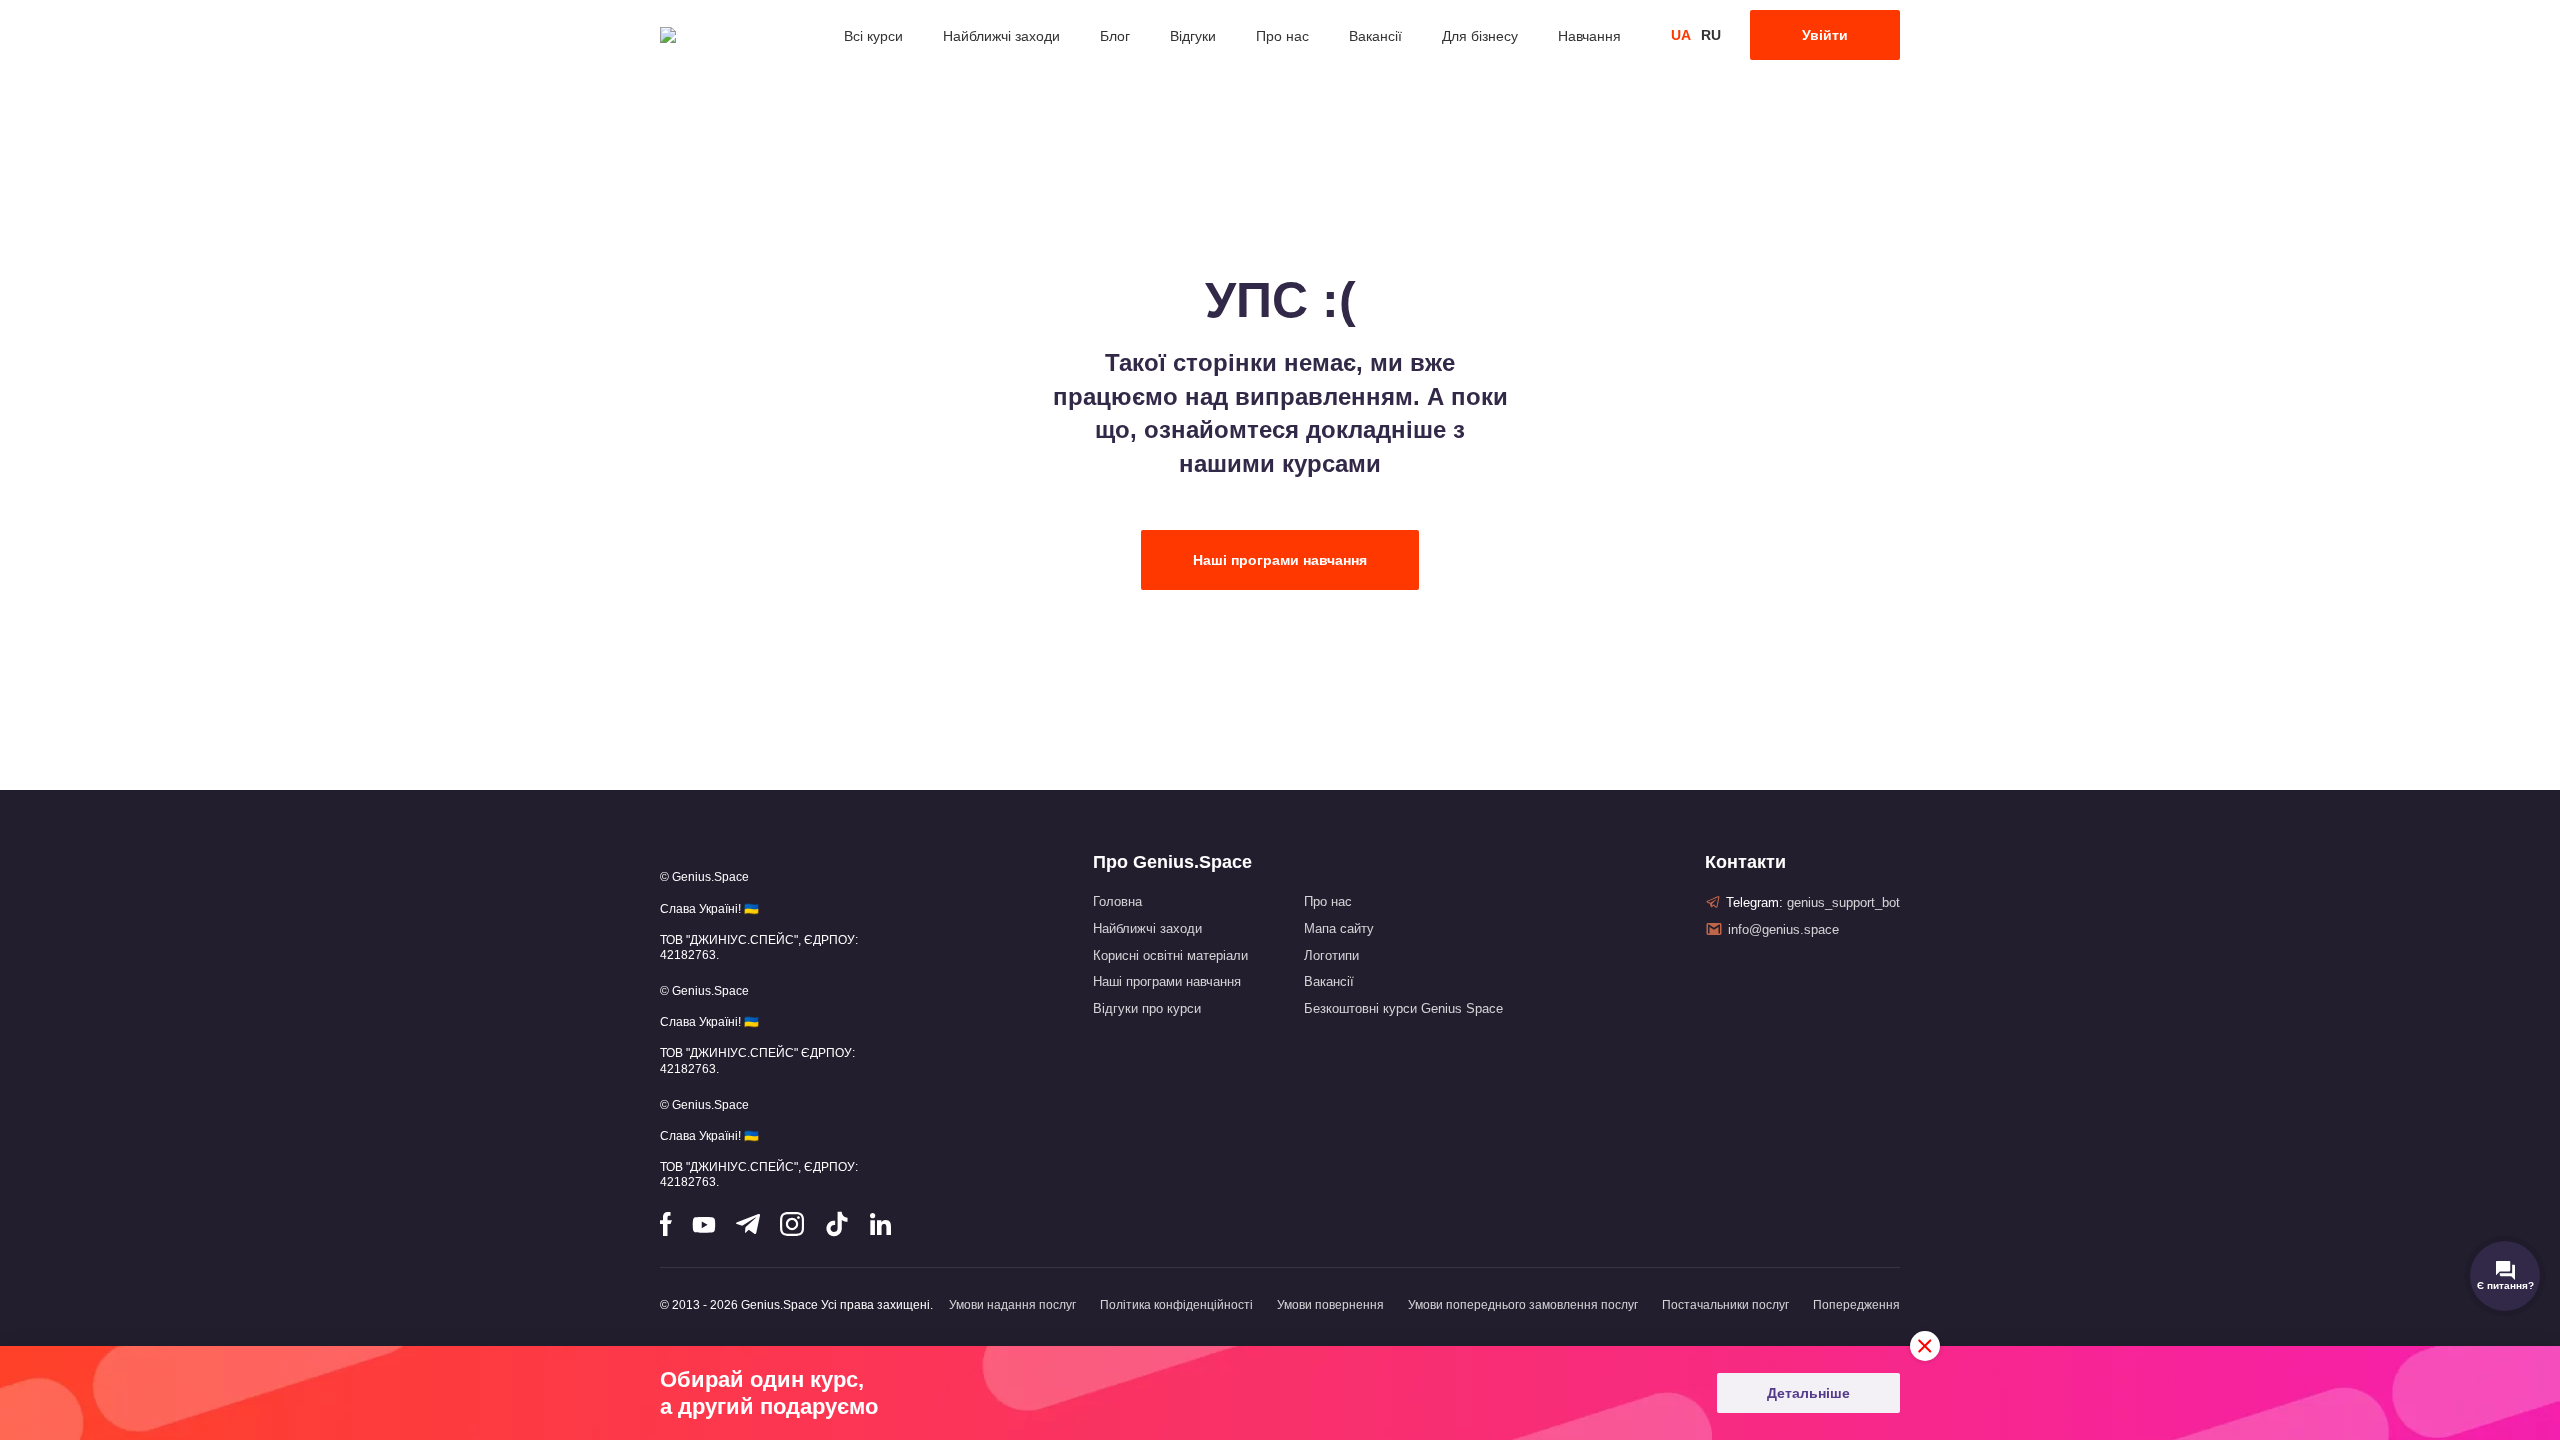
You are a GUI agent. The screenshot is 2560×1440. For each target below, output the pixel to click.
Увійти (1825, 35)
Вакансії (1375, 36)
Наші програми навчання (1280, 560)
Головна (1117, 901)
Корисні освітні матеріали (1170, 955)
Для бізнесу (1480, 36)
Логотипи (1331, 955)
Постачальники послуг (1725, 1305)
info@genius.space (1783, 929)
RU (1711, 35)
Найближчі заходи (1001, 36)
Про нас (1282, 36)
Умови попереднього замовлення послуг (1523, 1305)
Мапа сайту (1339, 928)
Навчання (1589, 36)
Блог (1115, 36)
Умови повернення (1330, 1305)
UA (1681, 35)
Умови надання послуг (1012, 1305)
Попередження (1856, 1305)
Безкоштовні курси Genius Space (1403, 1008)
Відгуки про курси (1147, 1008)
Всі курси (873, 36)
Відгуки (1193, 36)
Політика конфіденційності (1176, 1305)
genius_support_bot (1843, 902)
